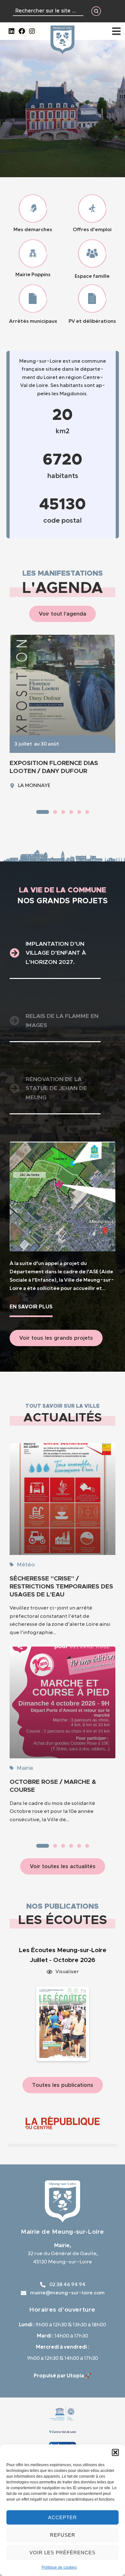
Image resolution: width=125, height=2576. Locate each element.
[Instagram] (32, 31)
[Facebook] (22, 31)
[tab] (55, 954)
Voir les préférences (63, 2553)
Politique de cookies (59, 2567)
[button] (115, 2452)
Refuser (63, 2535)
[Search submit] (96, 11)
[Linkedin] (12, 31)
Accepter (63, 2517)
